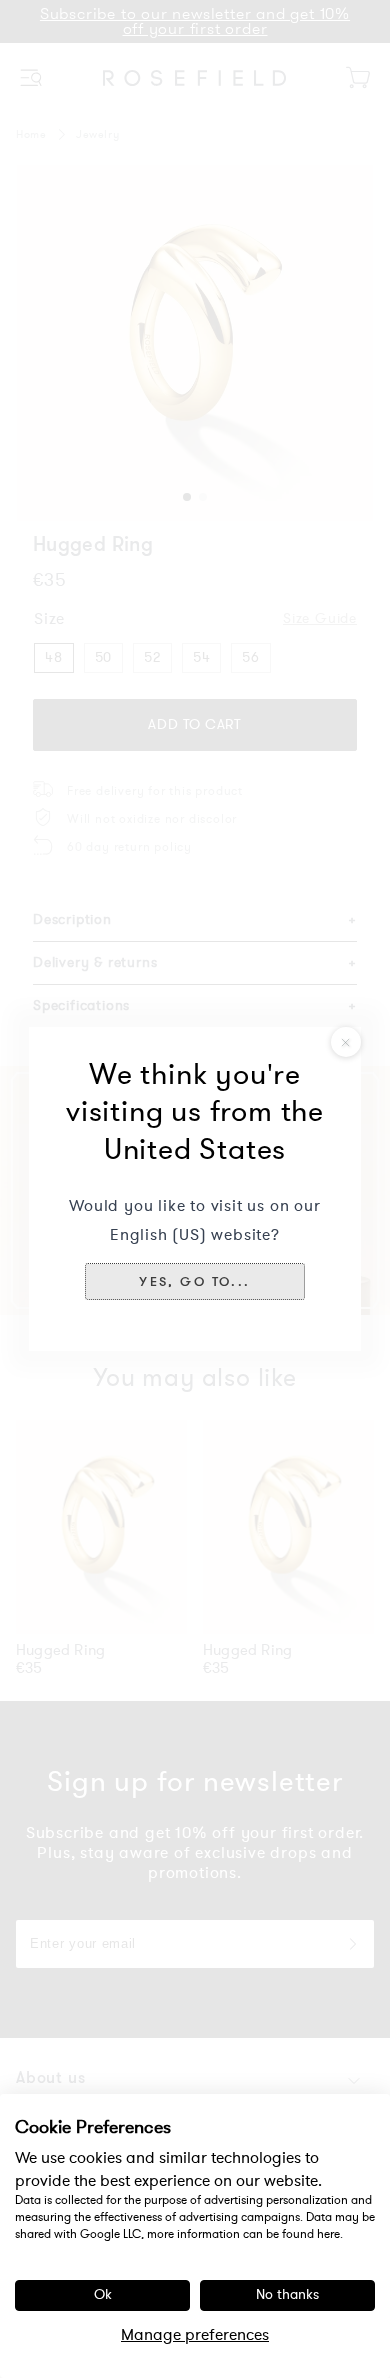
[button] (194, 1281)
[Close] (346, 1042)
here (328, 2234)
